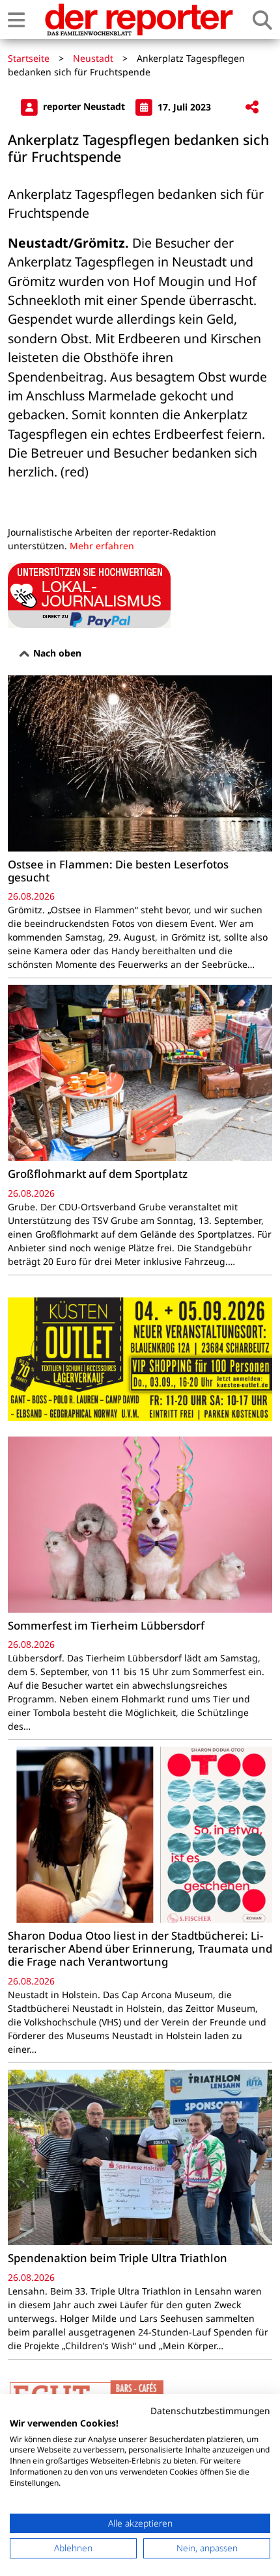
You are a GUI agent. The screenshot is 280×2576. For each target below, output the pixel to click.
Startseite (29, 58)
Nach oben (56, 653)
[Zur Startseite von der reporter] (139, 20)
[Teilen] (252, 108)
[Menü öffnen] (16, 20)
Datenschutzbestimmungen (210, 2411)
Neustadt (93, 58)
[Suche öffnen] (262, 20)
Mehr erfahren (102, 546)
